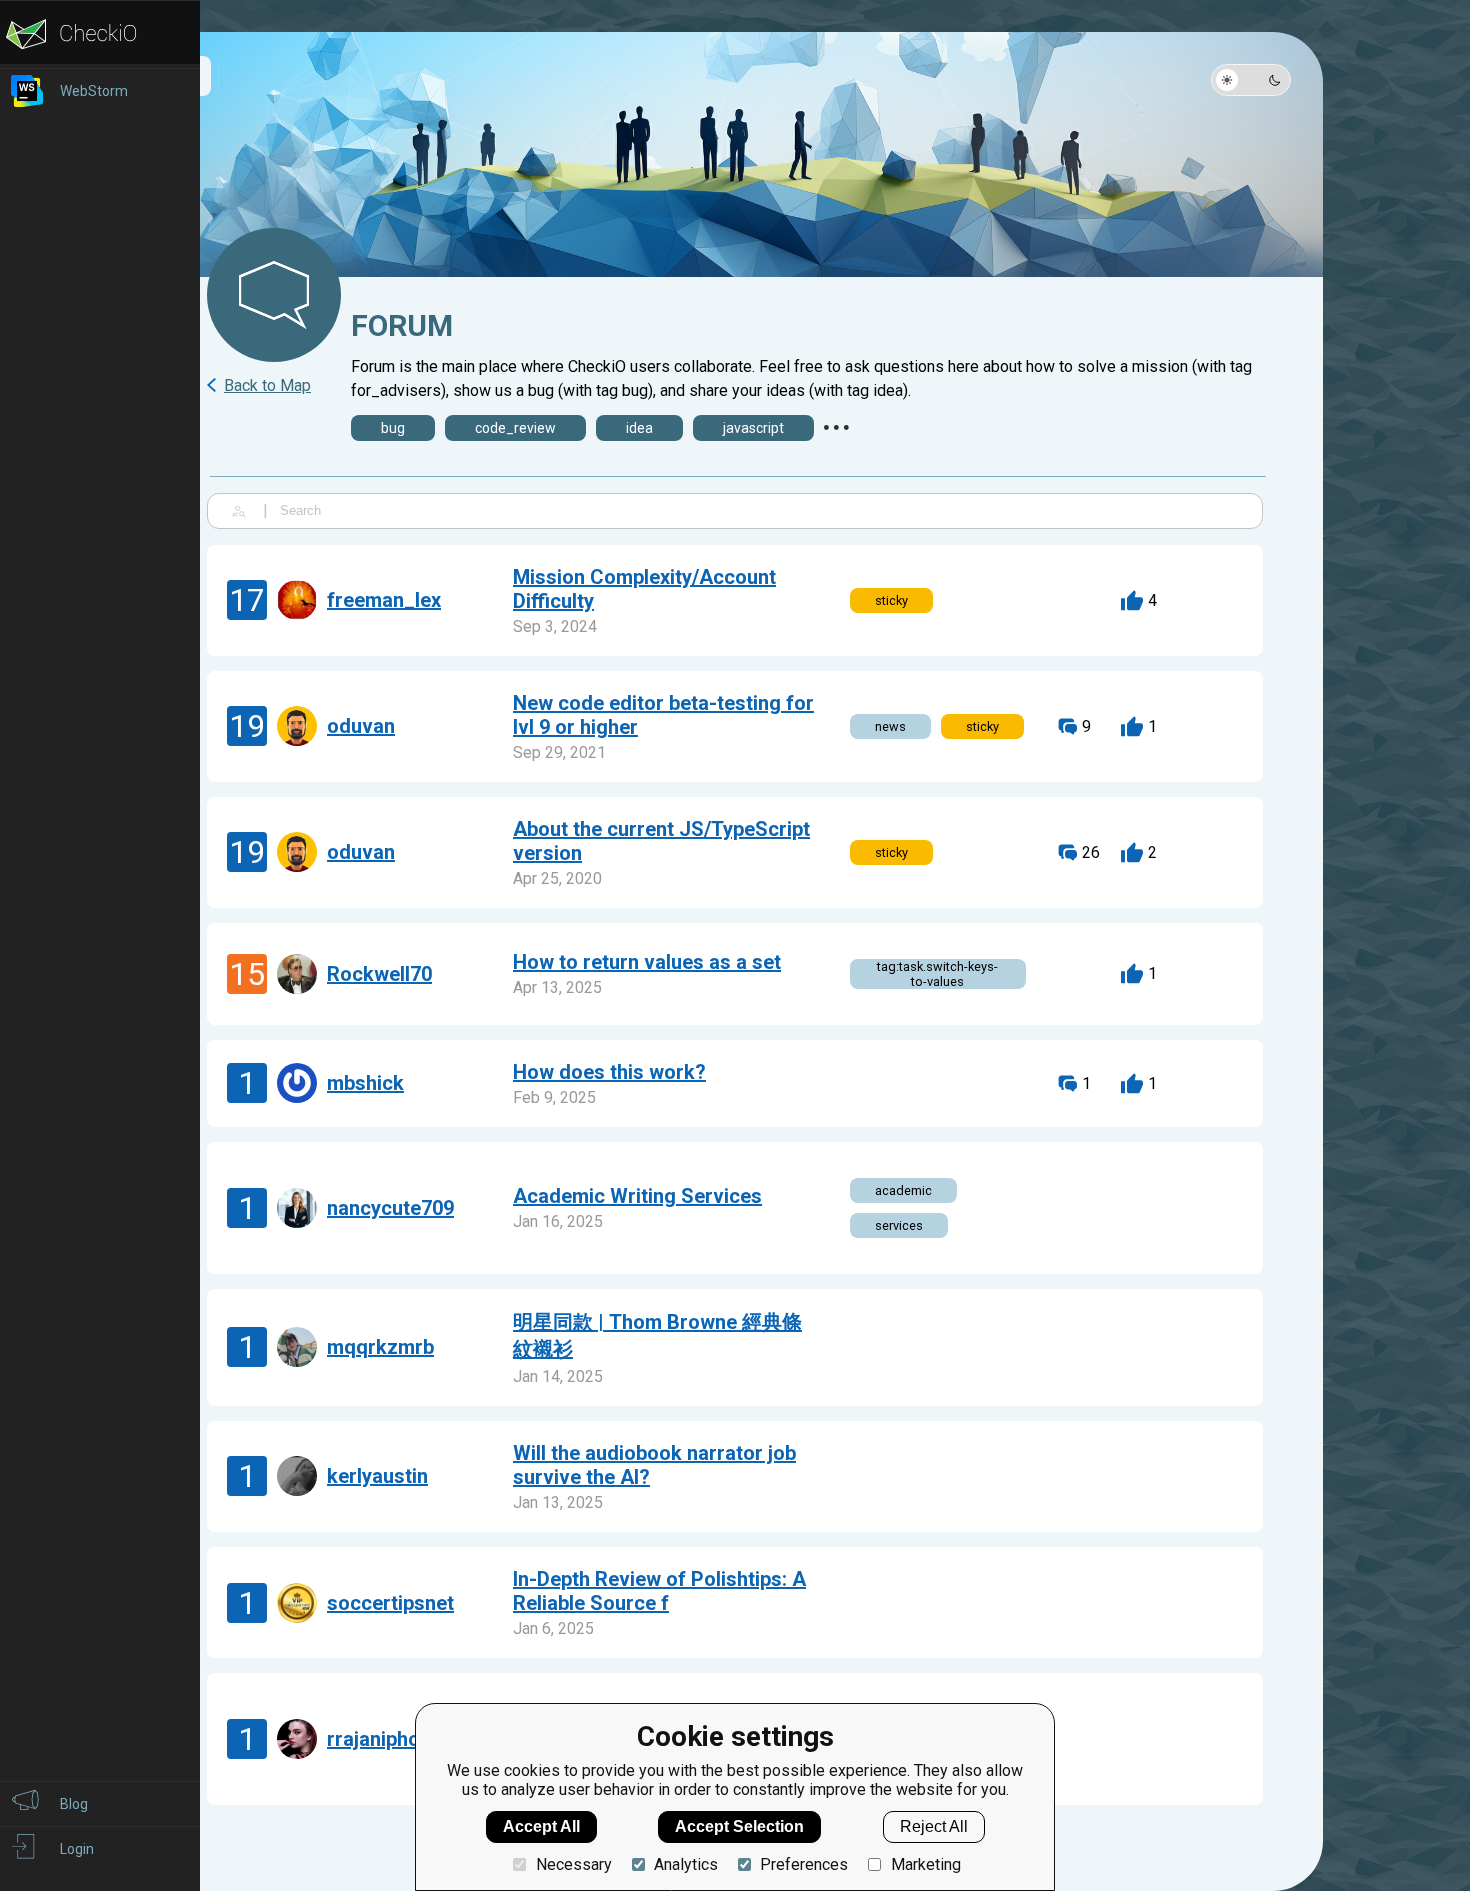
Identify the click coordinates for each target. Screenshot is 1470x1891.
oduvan (361, 726)
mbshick (365, 1083)
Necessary (573, 1864)
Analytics (686, 1864)
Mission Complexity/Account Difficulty (644, 589)
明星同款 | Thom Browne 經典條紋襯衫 (657, 1335)
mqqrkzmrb (380, 1347)
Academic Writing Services (637, 1196)
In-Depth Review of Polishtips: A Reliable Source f (659, 1591)
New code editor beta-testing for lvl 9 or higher (663, 715)
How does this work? (609, 1072)
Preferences (804, 1864)
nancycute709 (390, 1208)
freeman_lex (384, 600)
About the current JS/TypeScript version (661, 841)
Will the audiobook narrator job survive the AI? (654, 1465)
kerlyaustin (377, 1476)
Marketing (925, 1864)
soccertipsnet (390, 1603)
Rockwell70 (379, 974)
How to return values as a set (647, 962)
